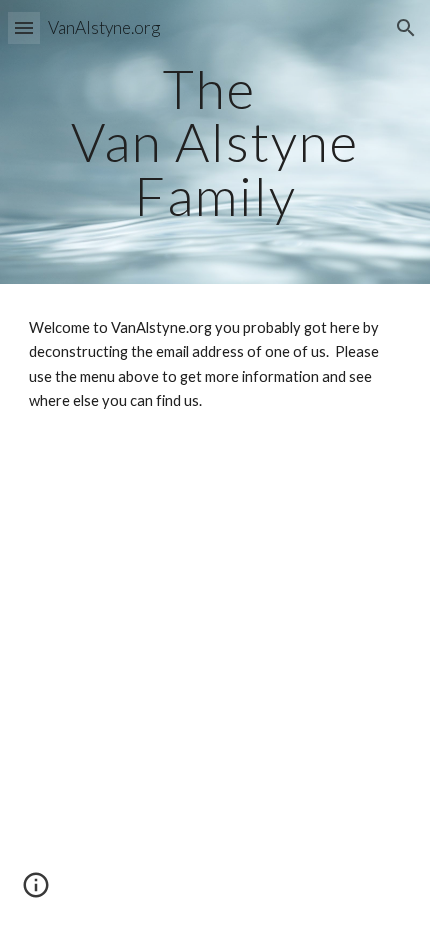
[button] (24, 27)
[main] (215, 142)
